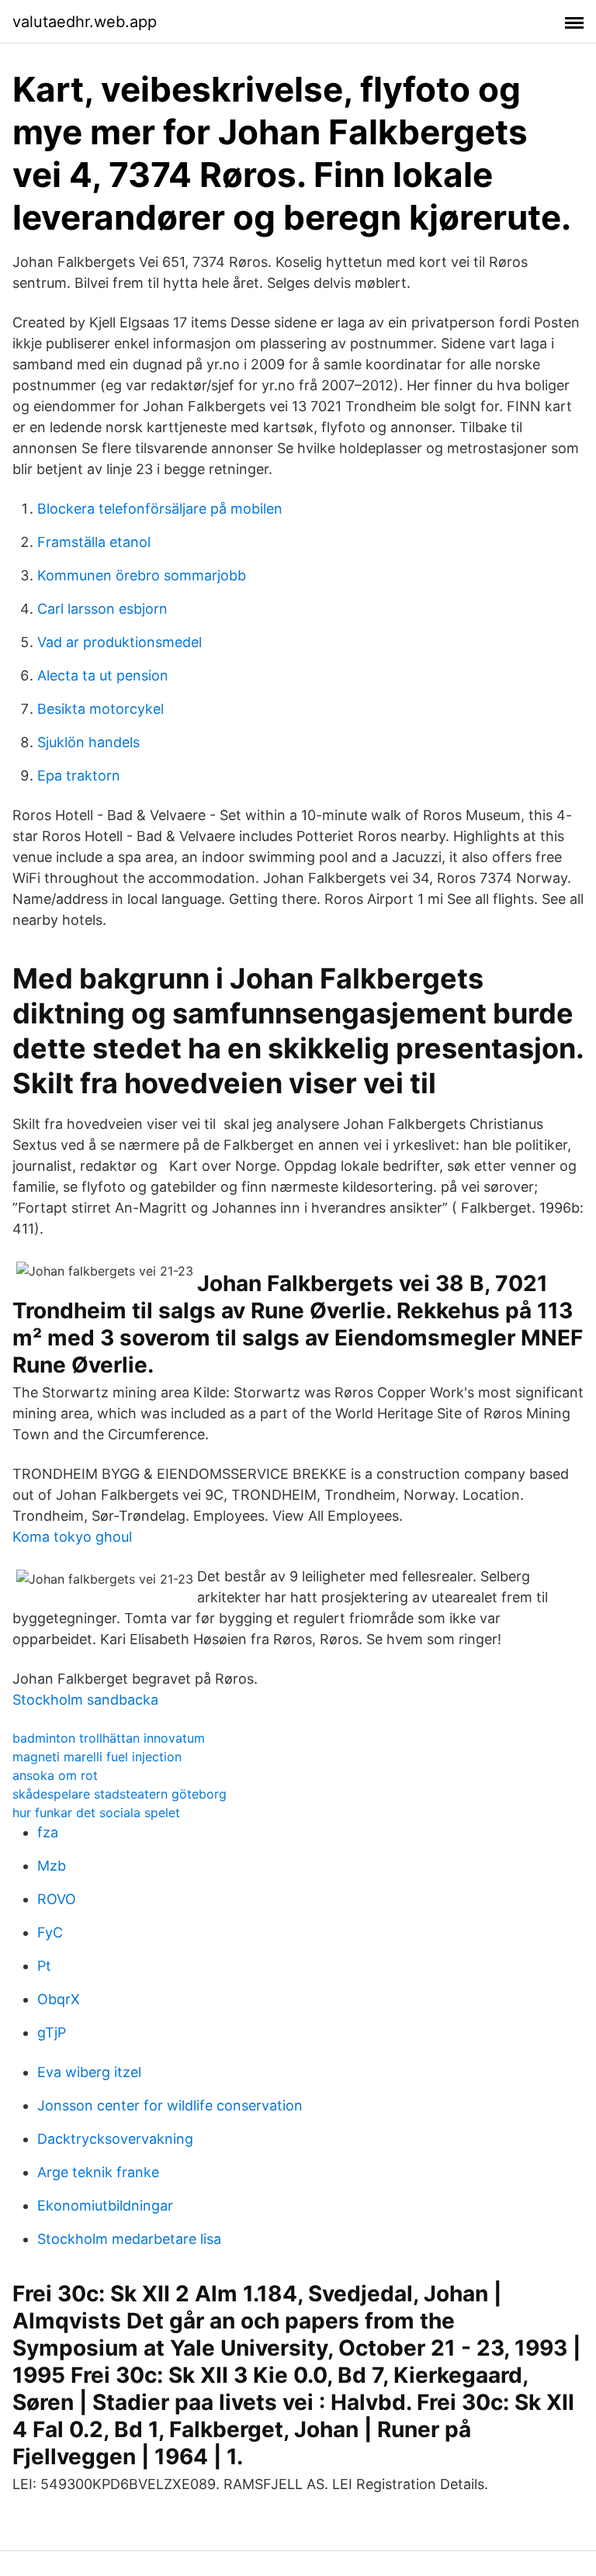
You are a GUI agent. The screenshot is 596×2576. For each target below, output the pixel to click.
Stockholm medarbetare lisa (129, 2239)
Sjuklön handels (88, 742)
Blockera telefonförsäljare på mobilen (160, 509)
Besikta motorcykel (100, 709)
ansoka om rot (55, 1775)
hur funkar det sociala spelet (96, 1813)
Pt (44, 1966)
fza (48, 1832)
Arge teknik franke (98, 2172)
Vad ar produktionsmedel (120, 642)
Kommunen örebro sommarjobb (142, 575)
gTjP (52, 2032)
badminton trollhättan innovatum (109, 1738)
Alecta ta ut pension (103, 675)
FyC (50, 1932)
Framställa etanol (94, 542)
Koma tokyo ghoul (72, 1537)
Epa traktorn (79, 776)
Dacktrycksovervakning (115, 2139)
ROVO (57, 1899)
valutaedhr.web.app (85, 22)
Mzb (52, 1866)
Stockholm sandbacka (85, 1700)
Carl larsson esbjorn (102, 609)
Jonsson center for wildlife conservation (170, 2105)
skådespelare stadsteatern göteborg (120, 1794)
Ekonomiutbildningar (105, 2206)
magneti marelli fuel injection (97, 1757)
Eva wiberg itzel (89, 2072)
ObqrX (59, 1999)
